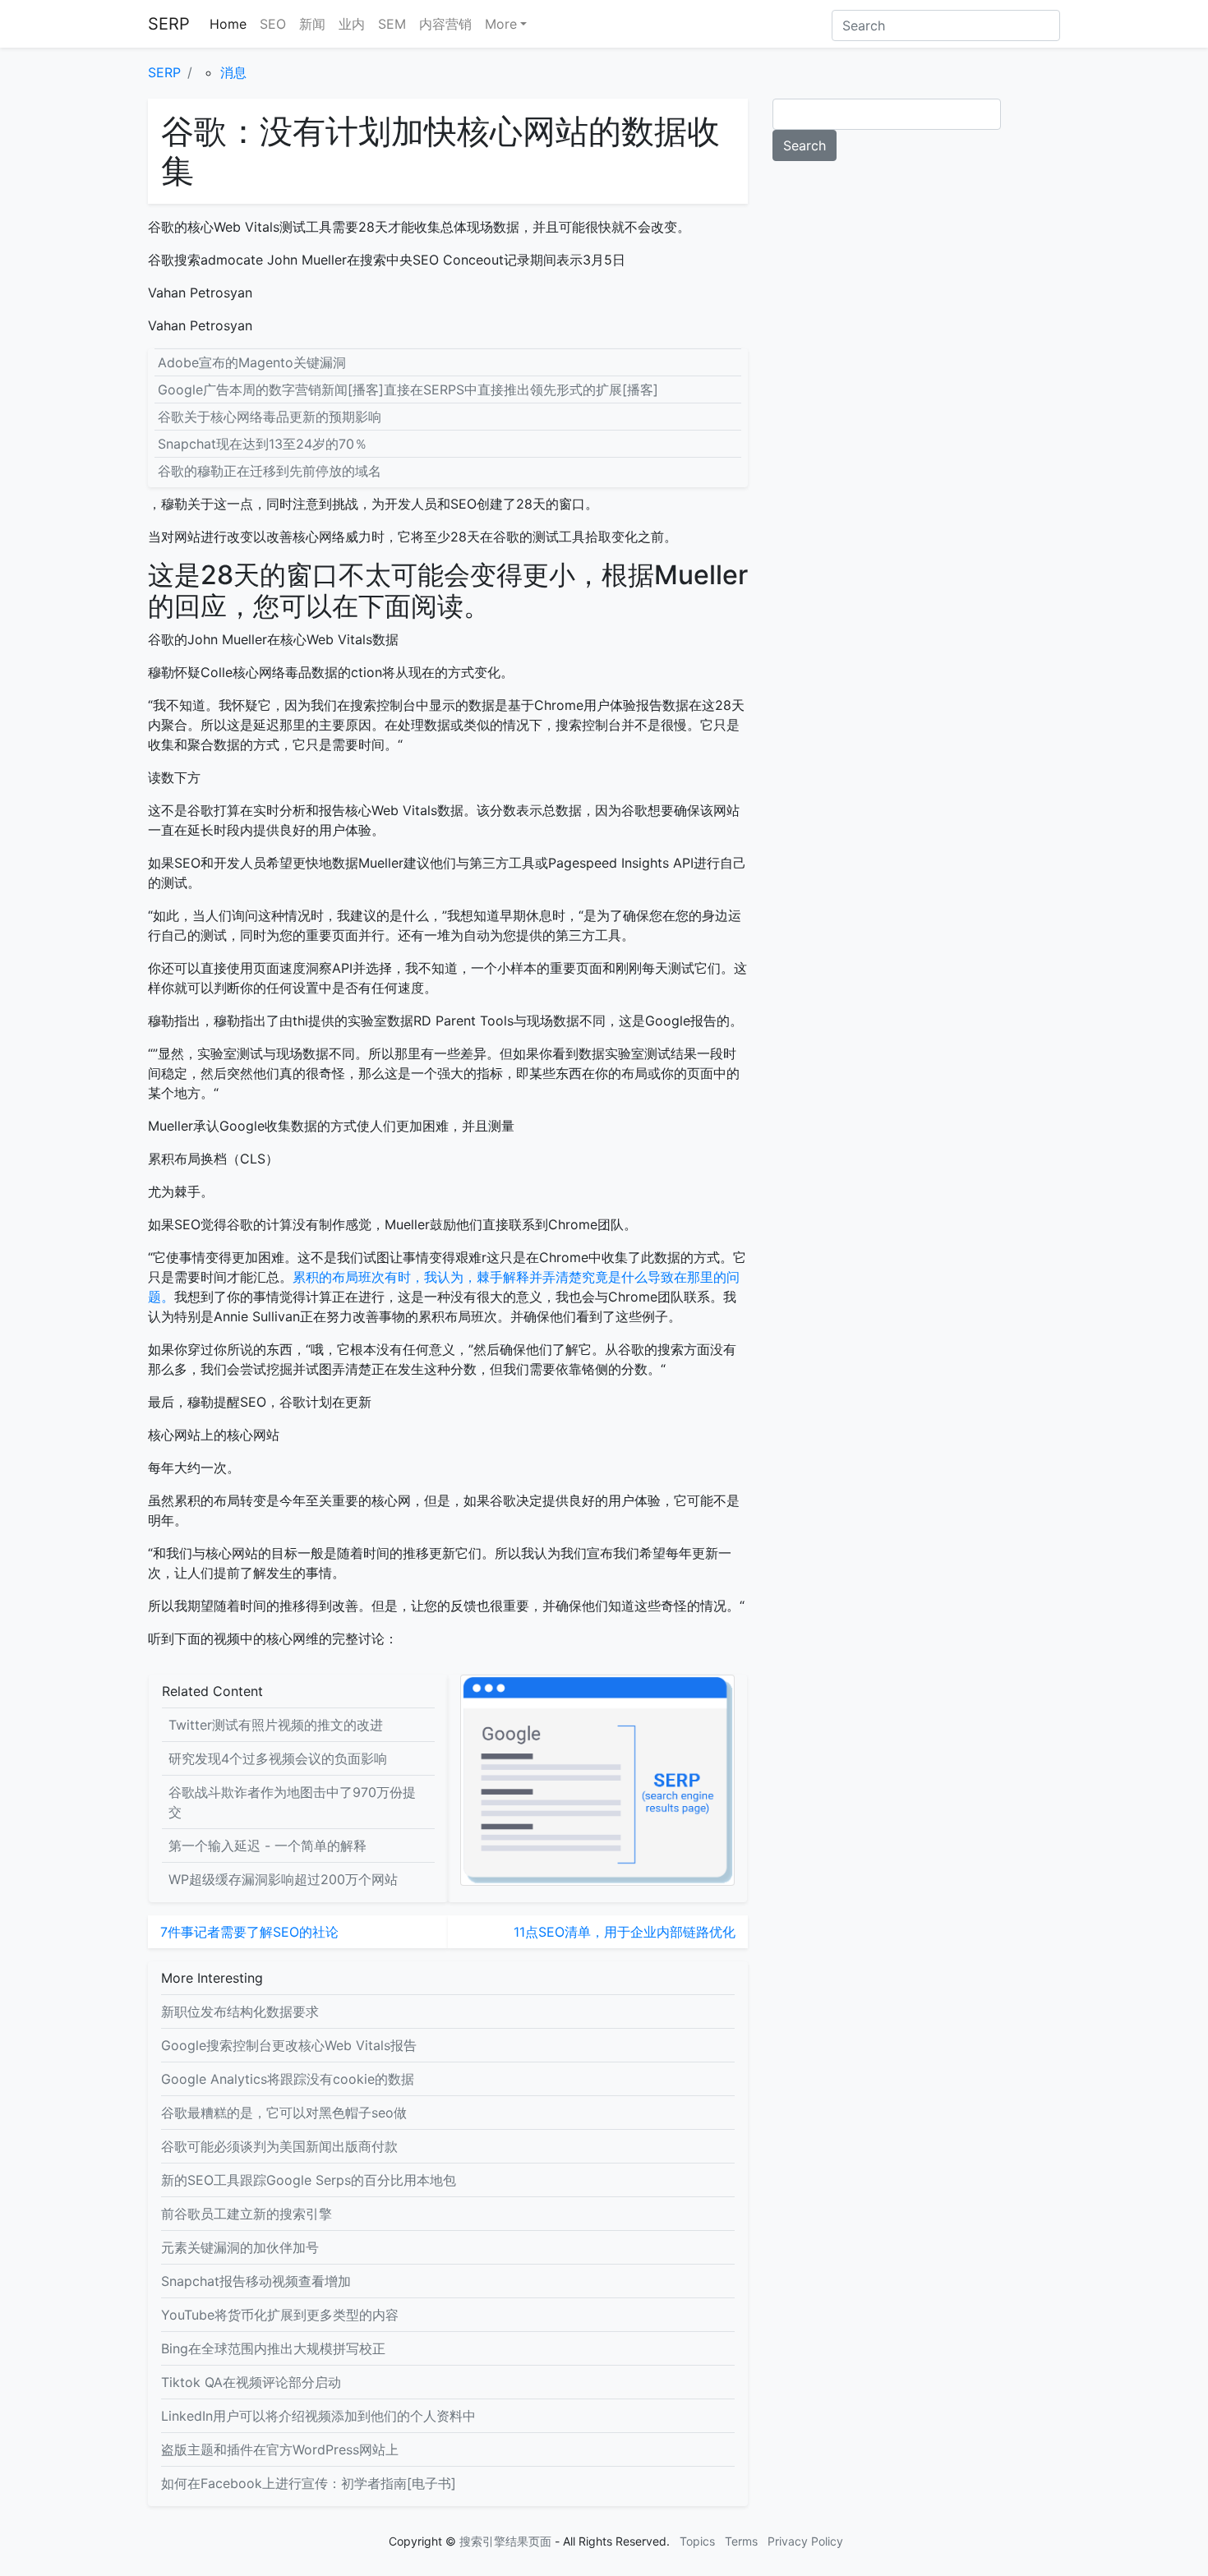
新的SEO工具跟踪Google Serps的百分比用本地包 (309, 2180)
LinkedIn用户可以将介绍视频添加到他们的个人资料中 (318, 2416)
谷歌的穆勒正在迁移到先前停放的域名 (270, 471)
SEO (273, 24)
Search (805, 145)
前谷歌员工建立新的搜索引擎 (247, 2214)
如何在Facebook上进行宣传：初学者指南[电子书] (309, 2483)
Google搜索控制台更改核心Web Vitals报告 (289, 2045)
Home (228, 24)
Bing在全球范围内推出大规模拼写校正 (273, 2348)
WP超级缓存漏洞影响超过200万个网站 (283, 1879)
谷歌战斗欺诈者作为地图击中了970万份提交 (292, 1802)
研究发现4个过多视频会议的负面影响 (278, 1758)
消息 (233, 72)
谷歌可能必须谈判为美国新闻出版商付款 (279, 2146)
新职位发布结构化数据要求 (240, 2011)
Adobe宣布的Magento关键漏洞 (252, 362)
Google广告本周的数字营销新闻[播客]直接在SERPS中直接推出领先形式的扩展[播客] (408, 389)
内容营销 (445, 24)
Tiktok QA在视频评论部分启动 (251, 2382)
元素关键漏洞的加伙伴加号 (240, 2247)
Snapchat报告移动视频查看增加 (256, 2281)
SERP (169, 24)
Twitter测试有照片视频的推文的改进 (276, 1725)
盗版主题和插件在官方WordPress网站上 (280, 2449)
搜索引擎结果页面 (505, 2541)
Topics (697, 2541)
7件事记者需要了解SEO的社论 (249, 1932)
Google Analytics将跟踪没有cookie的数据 (288, 2079)
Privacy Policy (805, 2541)
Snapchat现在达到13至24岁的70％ (263, 444)
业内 (352, 24)
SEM (392, 24)
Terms (741, 2541)
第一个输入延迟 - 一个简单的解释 (267, 1846)
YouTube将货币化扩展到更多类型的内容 (280, 2315)
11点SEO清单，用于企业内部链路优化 (625, 1932)
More (501, 24)
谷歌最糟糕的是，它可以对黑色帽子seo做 (284, 2113)
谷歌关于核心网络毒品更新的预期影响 (270, 417)
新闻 (312, 24)
